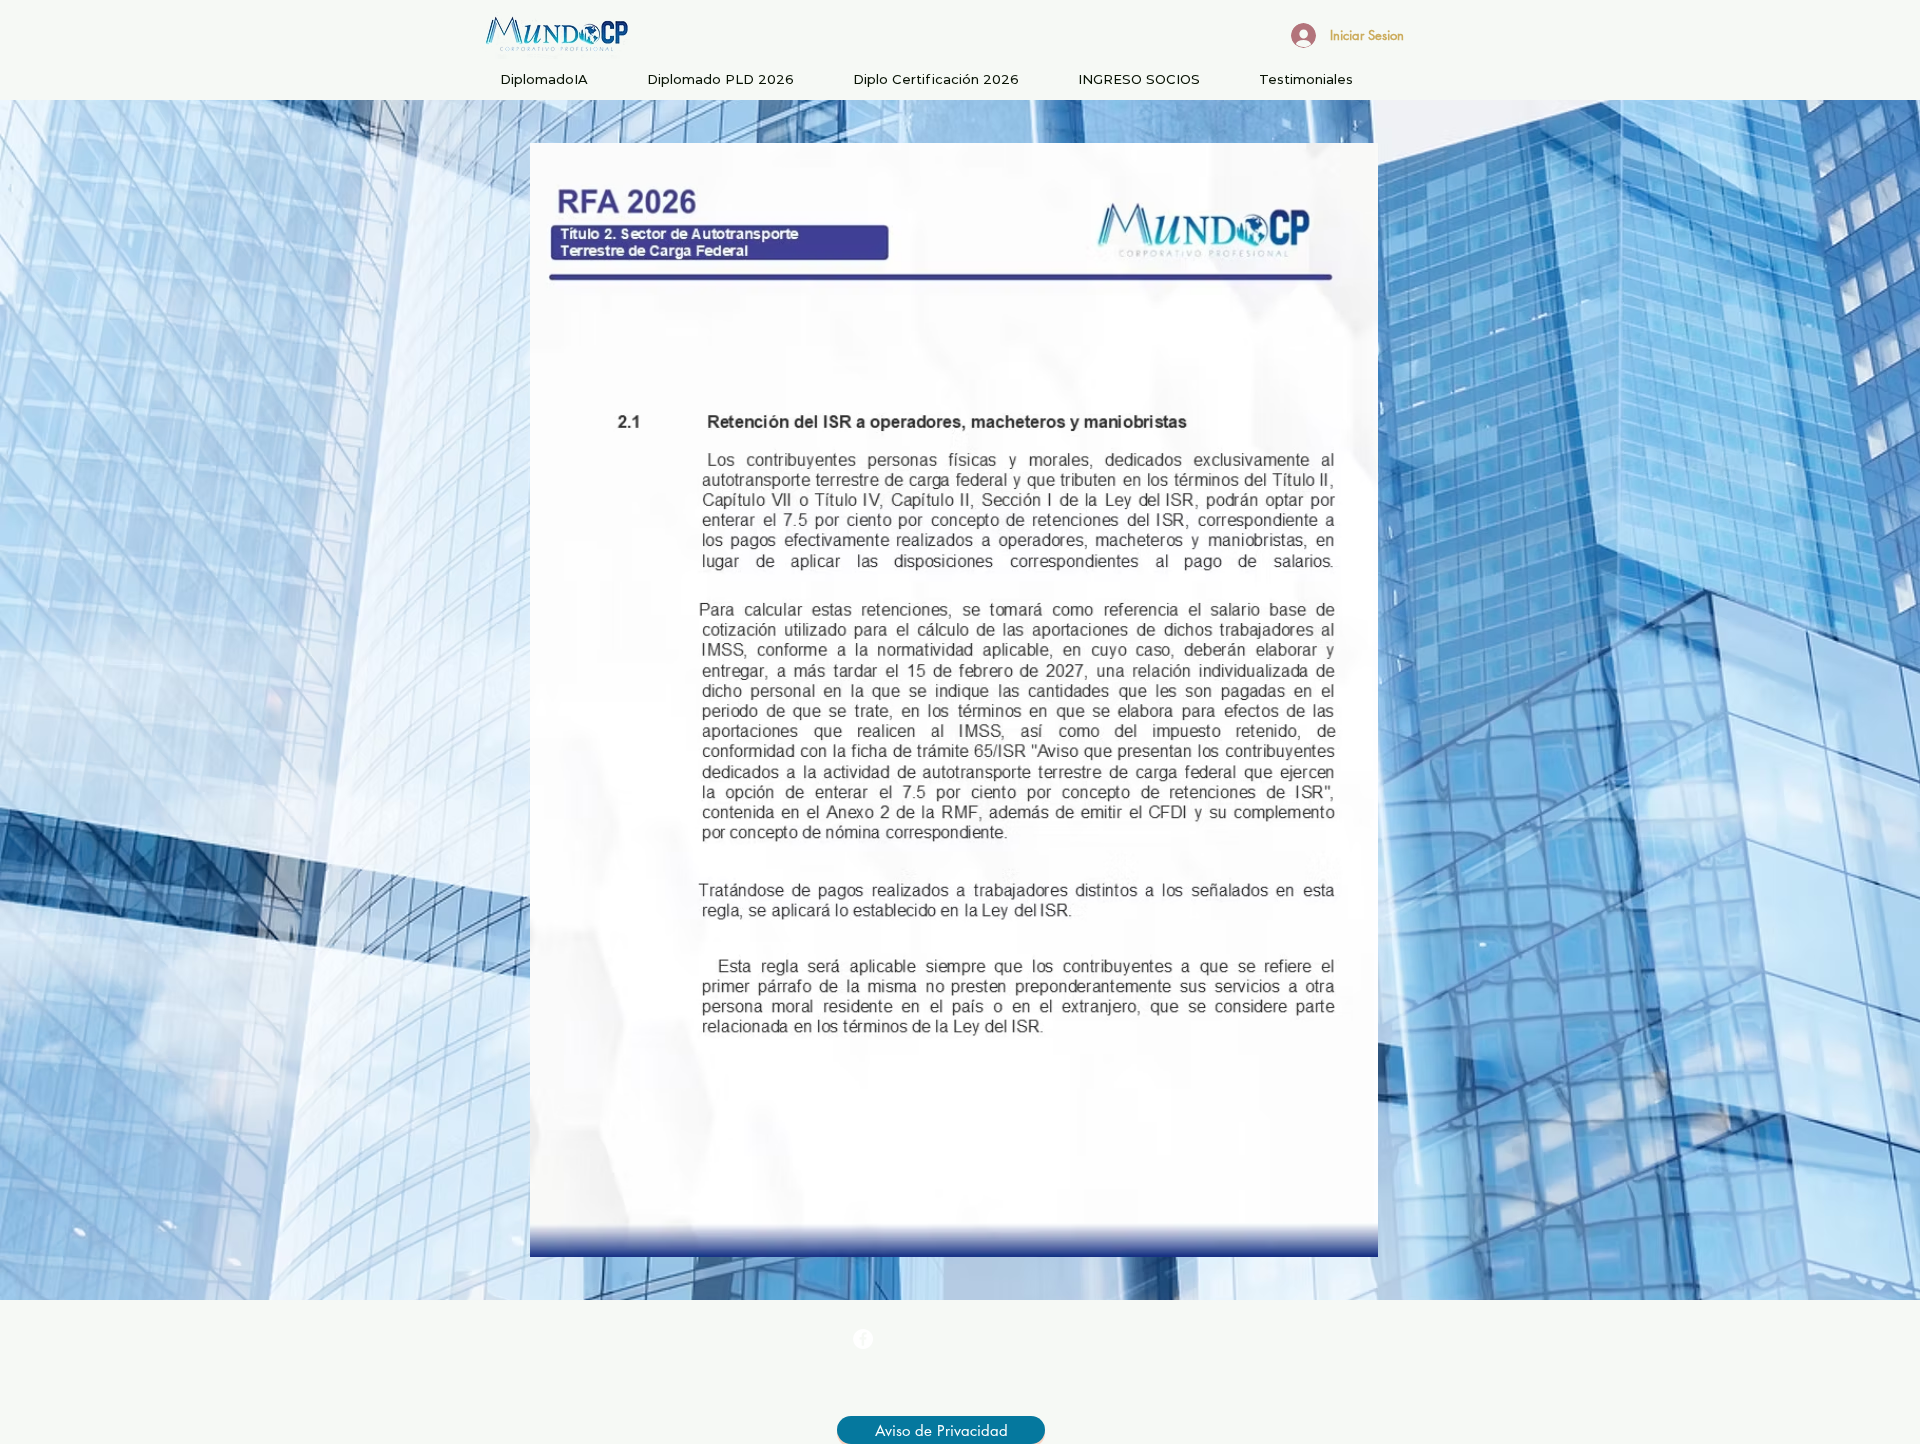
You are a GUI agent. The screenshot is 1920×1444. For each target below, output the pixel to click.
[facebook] (863, 1339)
